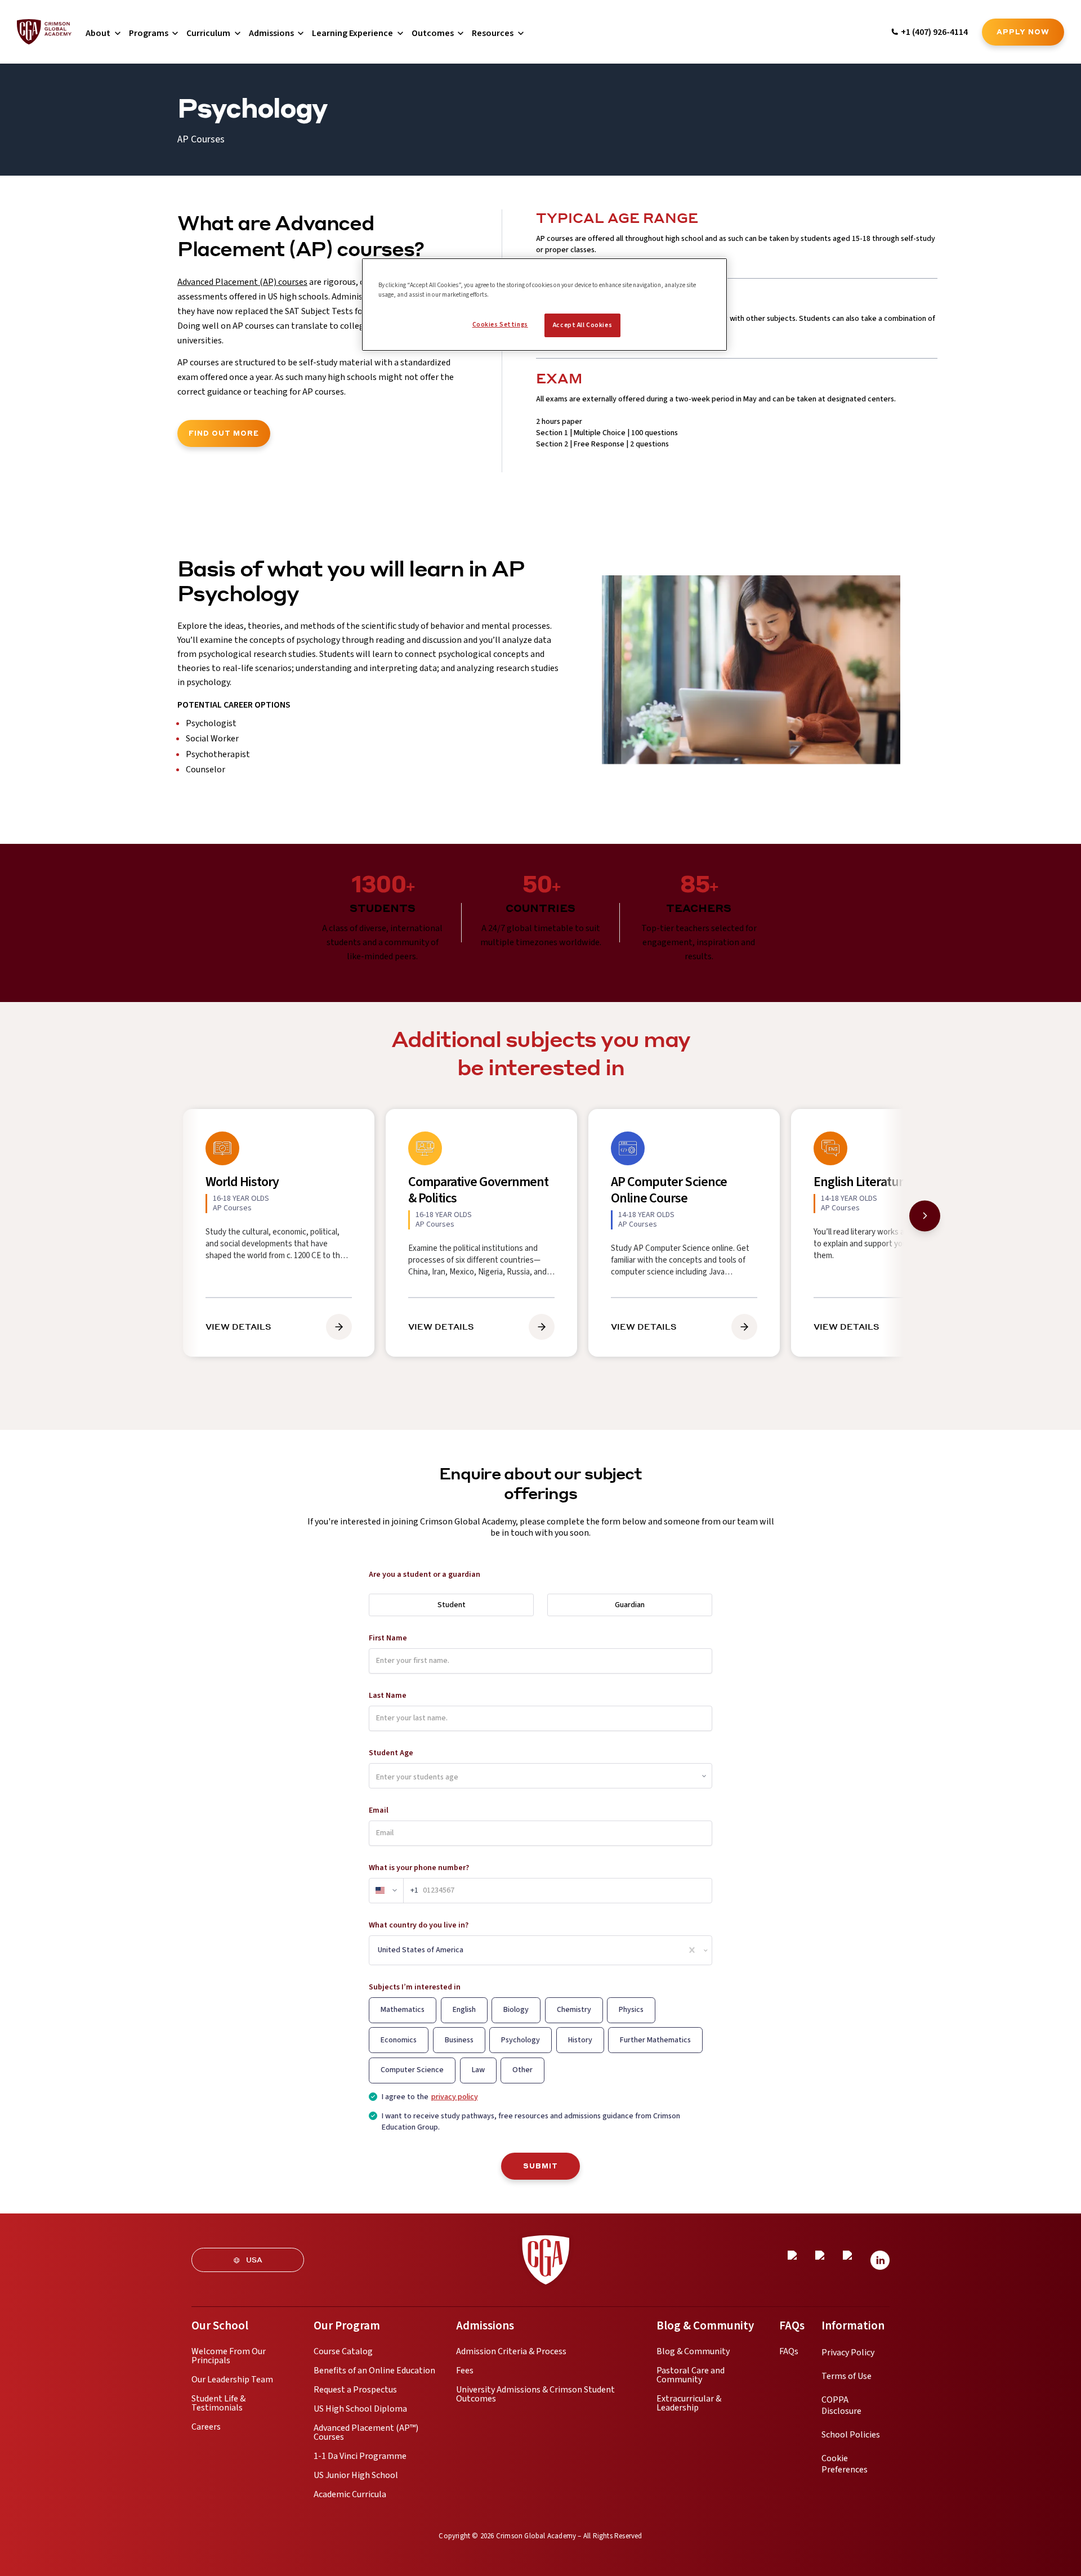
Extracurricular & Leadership (689, 2403)
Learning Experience (352, 33)
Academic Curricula (350, 2494)
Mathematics (403, 2010)
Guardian (630, 1605)
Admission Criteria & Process (511, 2351)
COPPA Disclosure (841, 2405)
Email (379, 1810)
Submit (540, 2166)
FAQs (789, 2351)
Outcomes (433, 33)
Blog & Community (693, 2351)
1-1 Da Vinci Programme (360, 2456)
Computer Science (412, 2070)
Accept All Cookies (582, 325)
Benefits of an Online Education (374, 2371)
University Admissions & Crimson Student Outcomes (535, 2394)
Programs (149, 33)
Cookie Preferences (845, 2464)
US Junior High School (356, 2475)
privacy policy (455, 2097)
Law (478, 2070)
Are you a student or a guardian (425, 1575)
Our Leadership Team (232, 2380)
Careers (206, 2427)
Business (459, 2040)
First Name (388, 1638)
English (464, 2010)
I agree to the (430, 2097)
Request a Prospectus (355, 2390)
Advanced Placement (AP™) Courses (366, 2432)
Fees (465, 2371)
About (98, 33)
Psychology (521, 2040)
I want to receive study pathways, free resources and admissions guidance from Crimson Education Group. (531, 2122)
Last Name (388, 1696)
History (580, 2040)
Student (452, 1605)
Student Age (391, 1753)
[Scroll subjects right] (925, 1216)
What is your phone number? (419, 1868)
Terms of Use (847, 2376)
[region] (544, 305)
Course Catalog (343, 2351)
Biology (516, 2010)
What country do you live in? (419, 1925)
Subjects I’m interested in (415, 1987)
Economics (399, 2040)
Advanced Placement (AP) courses (242, 282)
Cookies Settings (500, 325)
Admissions (271, 33)
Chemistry (574, 2010)
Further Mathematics (655, 2040)
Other (522, 2070)
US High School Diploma (360, 2409)
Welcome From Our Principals (229, 2356)
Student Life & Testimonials (218, 2403)
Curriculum (208, 33)
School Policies (851, 2435)
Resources (493, 33)
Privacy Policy (848, 2353)
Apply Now (1023, 32)
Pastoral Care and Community (691, 2375)
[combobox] (379, 1950)
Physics (631, 2010)
